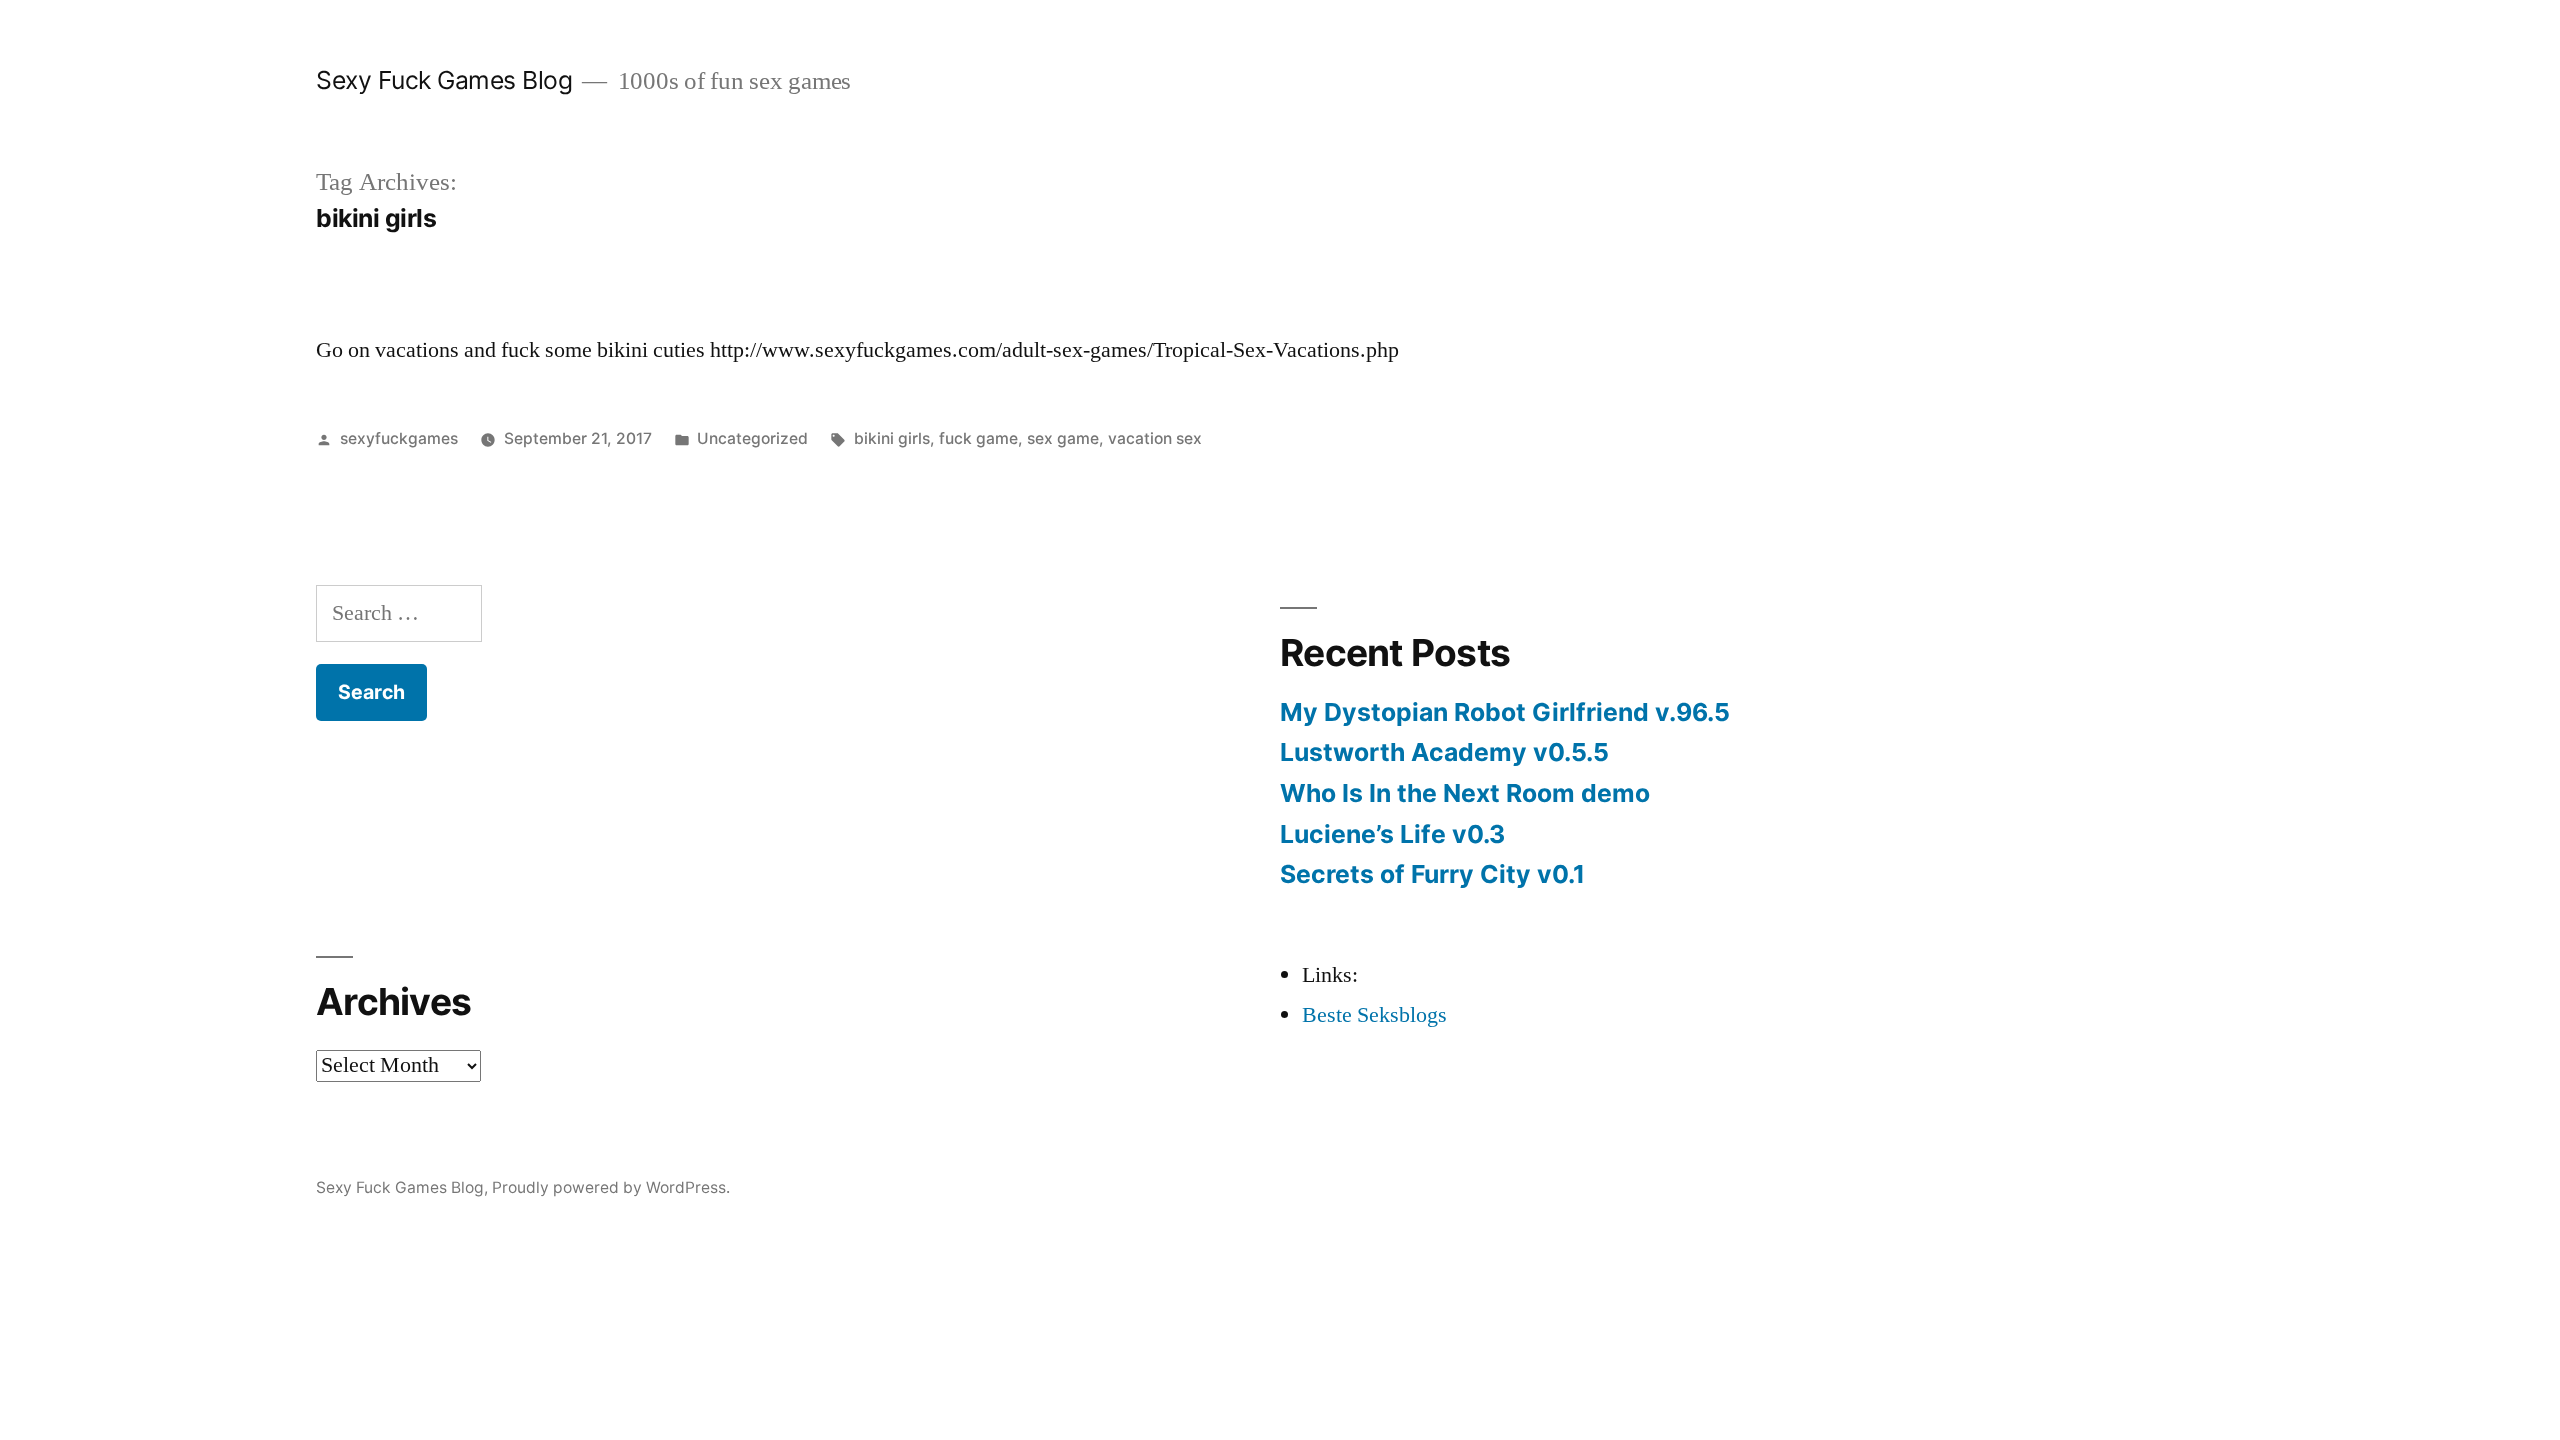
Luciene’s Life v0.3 (1392, 834)
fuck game (978, 438)
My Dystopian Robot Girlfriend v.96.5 (1505, 712)
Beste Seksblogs (1374, 1015)
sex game (1063, 438)
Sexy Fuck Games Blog (444, 80)
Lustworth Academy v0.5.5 (1444, 752)
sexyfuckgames (399, 438)
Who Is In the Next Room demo (1465, 793)
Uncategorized (752, 438)
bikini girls (892, 438)
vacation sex (1155, 438)
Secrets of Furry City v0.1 (1432, 874)
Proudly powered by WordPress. (611, 1187)
